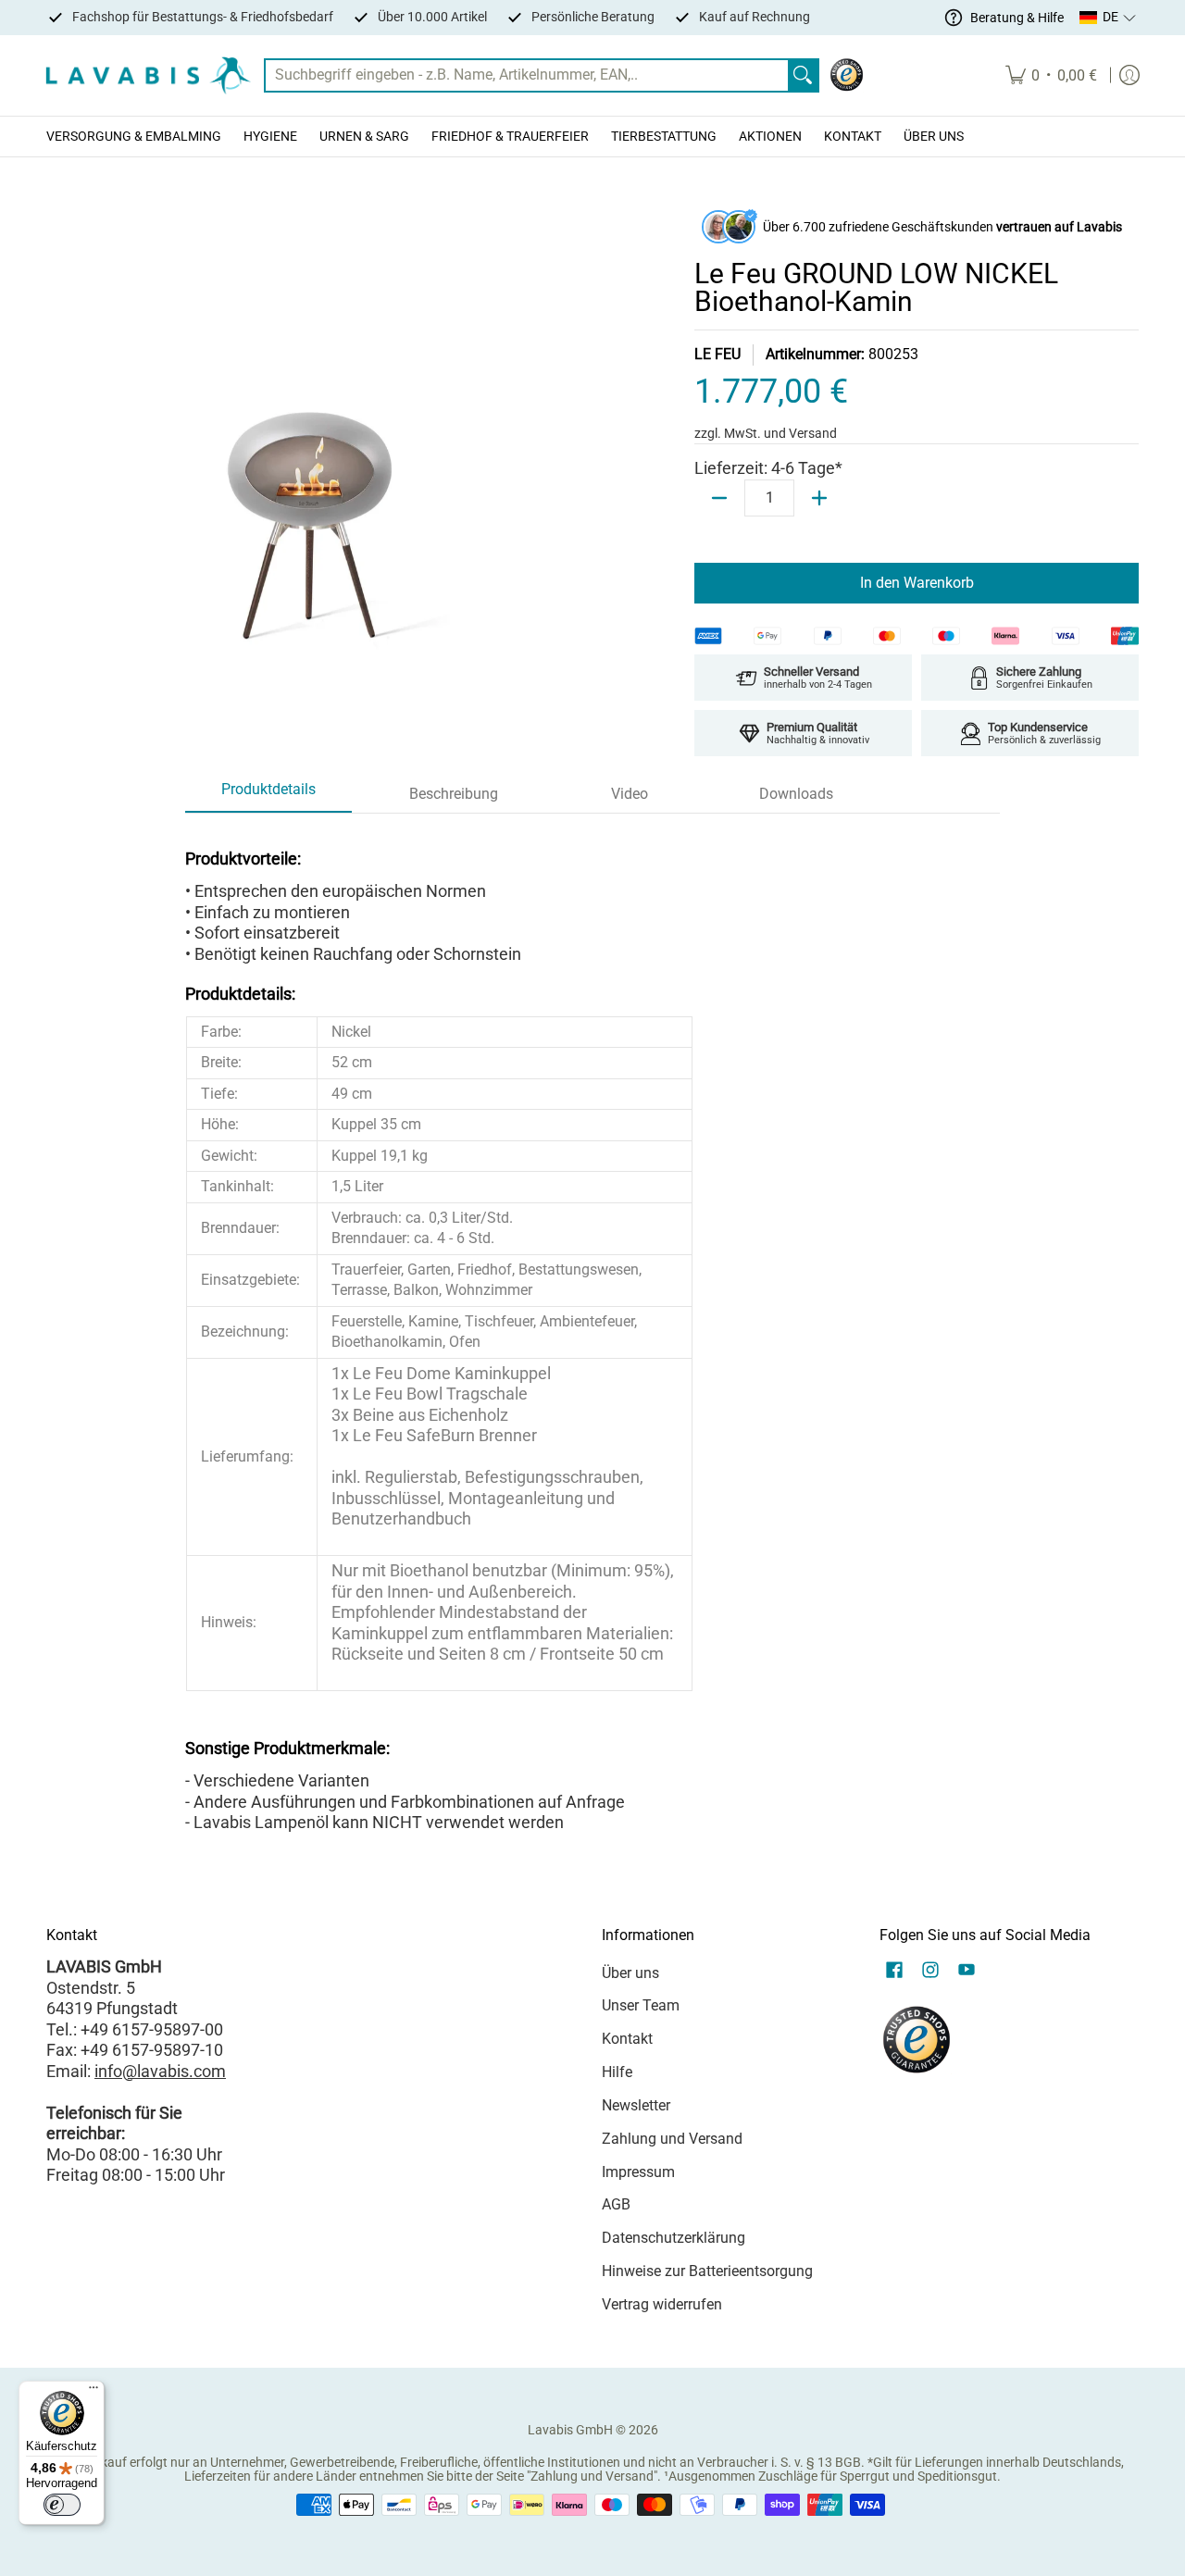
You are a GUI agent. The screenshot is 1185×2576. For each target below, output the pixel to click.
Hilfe (617, 2072)
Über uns (630, 1973)
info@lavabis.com (160, 2071)
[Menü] (94, 2392)
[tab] (268, 795)
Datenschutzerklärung (674, 2238)
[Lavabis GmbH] (148, 75)
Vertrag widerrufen (662, 2304)
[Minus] (719, 498)
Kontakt (627, 2039)
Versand (813, 433)
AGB (616, 2204)
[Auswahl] (819, 498)
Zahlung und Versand (672, 2139)
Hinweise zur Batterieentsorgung (707, 2271)
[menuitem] (1051, 75)
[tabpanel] (592, 1333)
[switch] (62, 2505)
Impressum (638, 2172)
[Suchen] (803, 75)
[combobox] (527, 75)
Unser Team (641, 2005)
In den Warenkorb (917, 583)
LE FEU (717, 354)
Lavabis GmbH (570, 2430)
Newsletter (636, 2105)
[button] (1108, 18)
